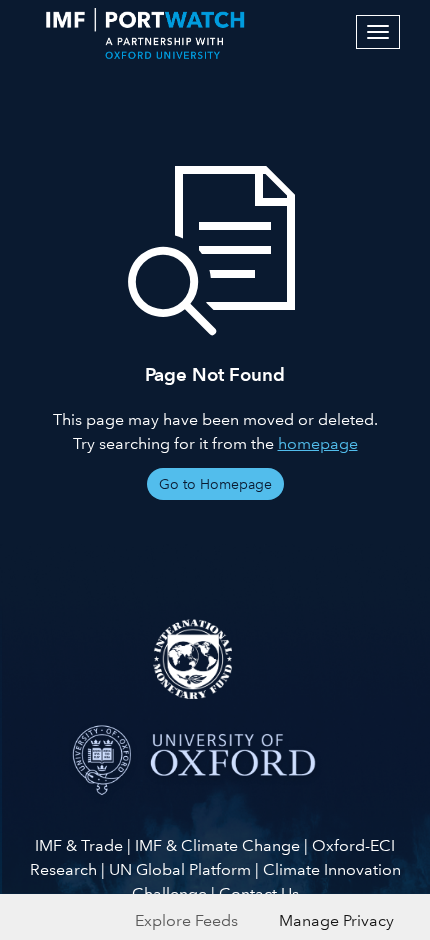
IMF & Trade (79, 845)
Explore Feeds (186, 920)
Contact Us (259, 893)
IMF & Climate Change (217, 845)
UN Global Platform (180, 869)
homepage (318, 443)
